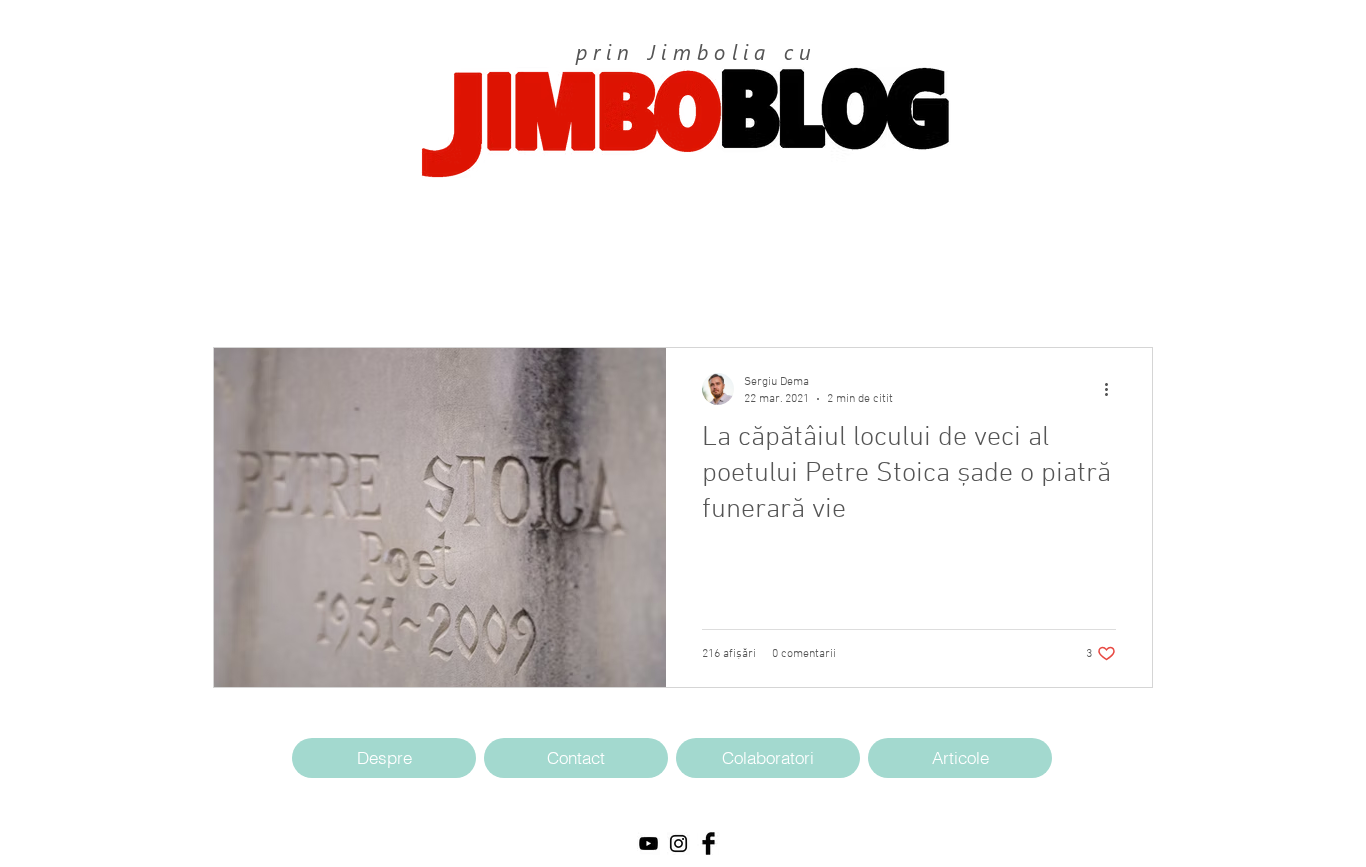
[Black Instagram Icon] (678, 843)
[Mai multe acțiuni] (1113, 389)
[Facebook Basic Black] (708, 843)
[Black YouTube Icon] (648, 843)
